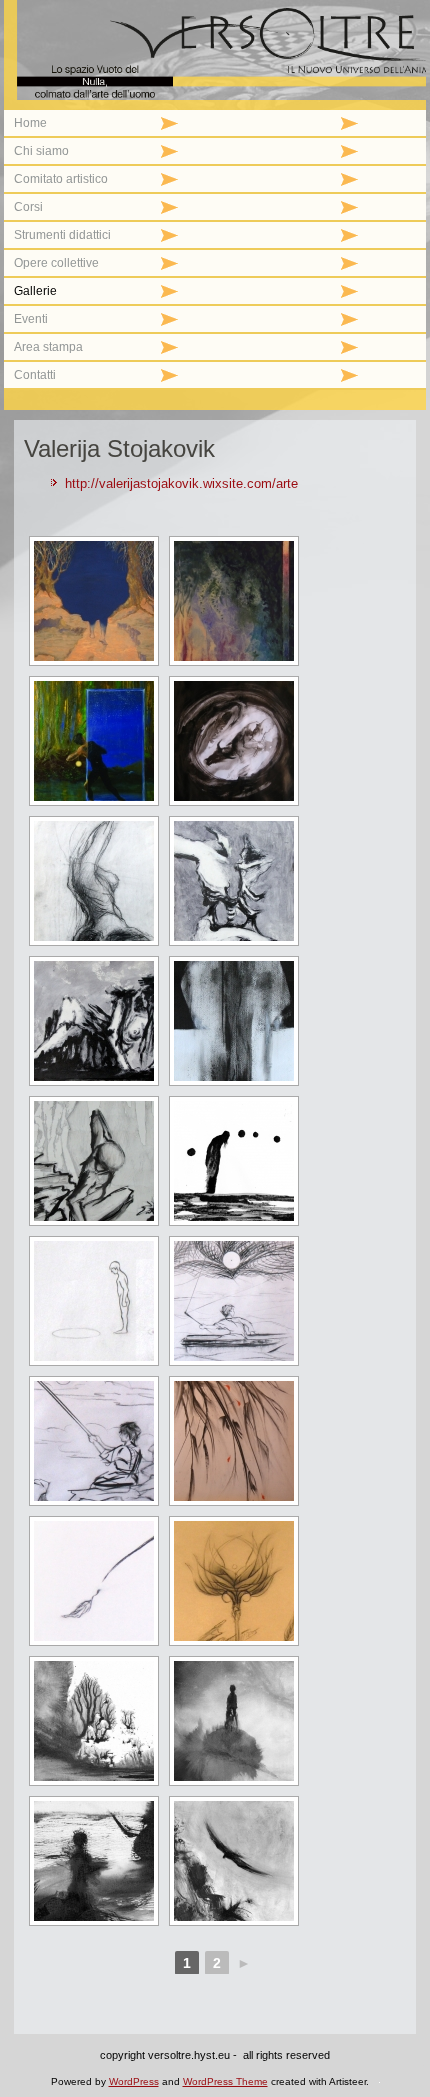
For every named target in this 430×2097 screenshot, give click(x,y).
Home (30, 123)
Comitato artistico (61, 179)
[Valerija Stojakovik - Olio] (94, 601)
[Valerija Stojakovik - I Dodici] (94, 1721)
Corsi (28, 207)
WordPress (134, 2081)
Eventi (31, 319)
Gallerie (35, 291)
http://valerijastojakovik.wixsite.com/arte (181, 483)
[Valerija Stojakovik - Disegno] (234, 741)
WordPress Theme (225, 2081)
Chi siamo (41, 151)
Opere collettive (56, 263)
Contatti (35, 375)
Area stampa (48, 347)
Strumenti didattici (62, 235)
